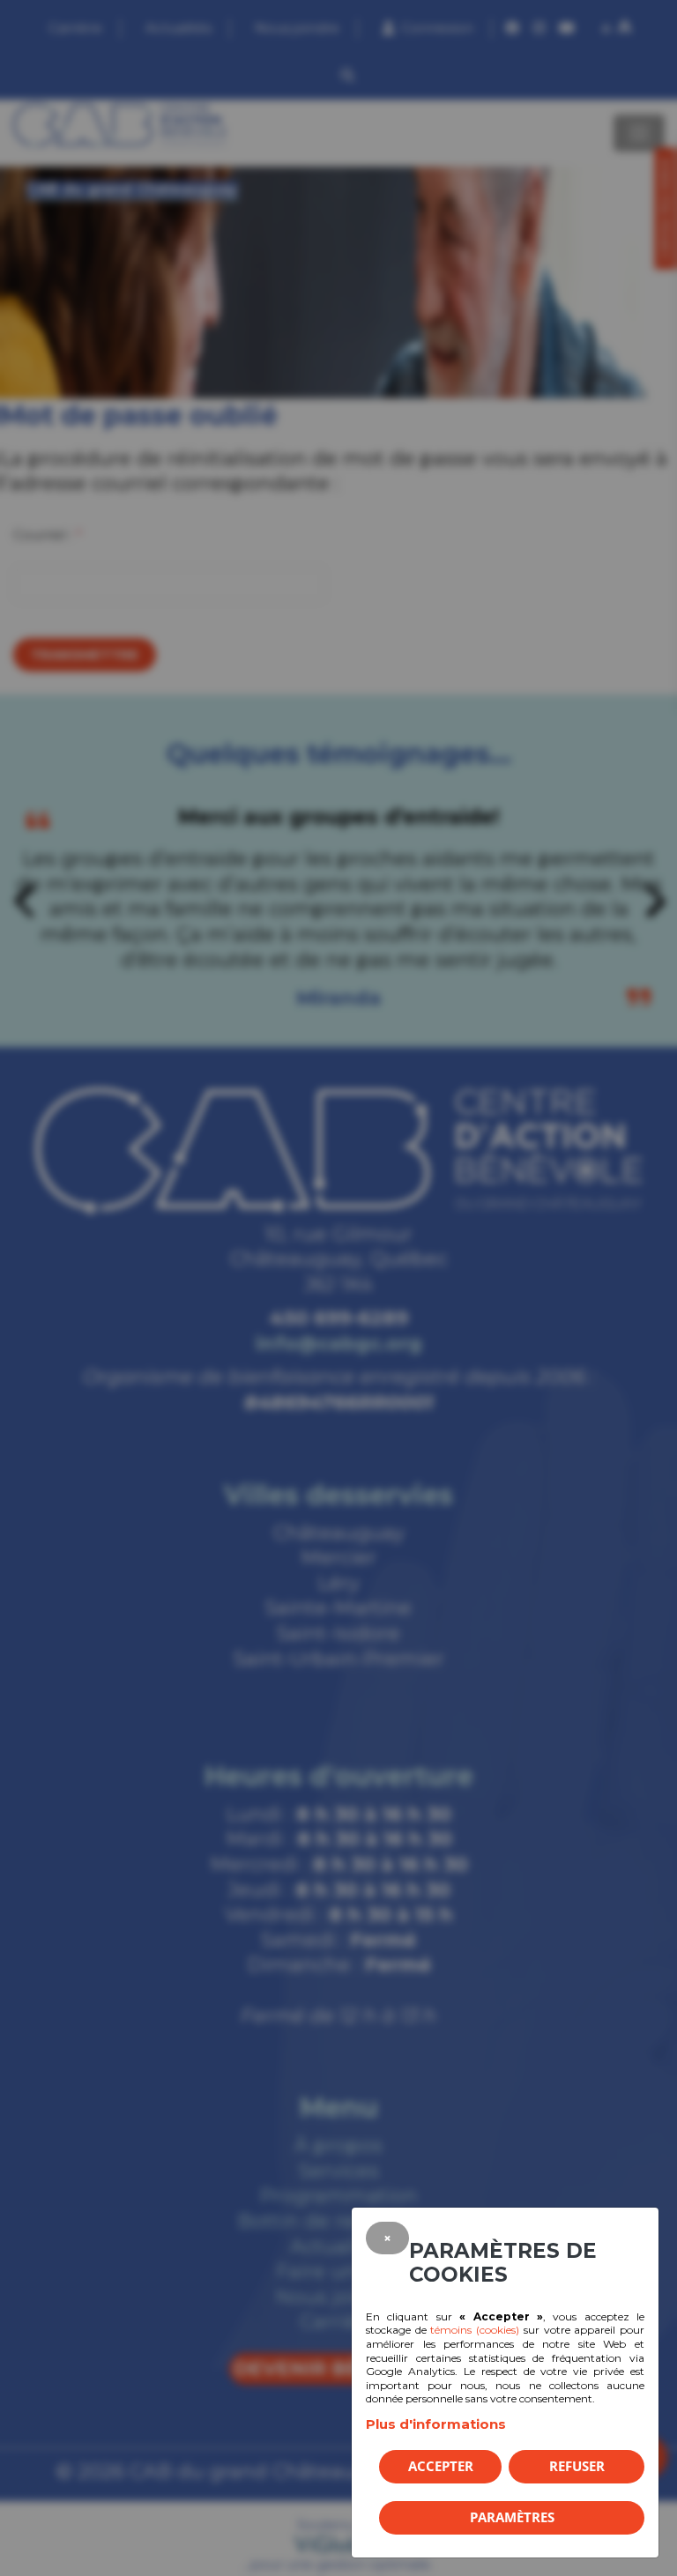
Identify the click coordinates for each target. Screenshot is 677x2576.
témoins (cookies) (475, 2330)
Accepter (441, 2466)
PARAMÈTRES (512, 2517)
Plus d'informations (436, 2424)
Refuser (577, 2466)
